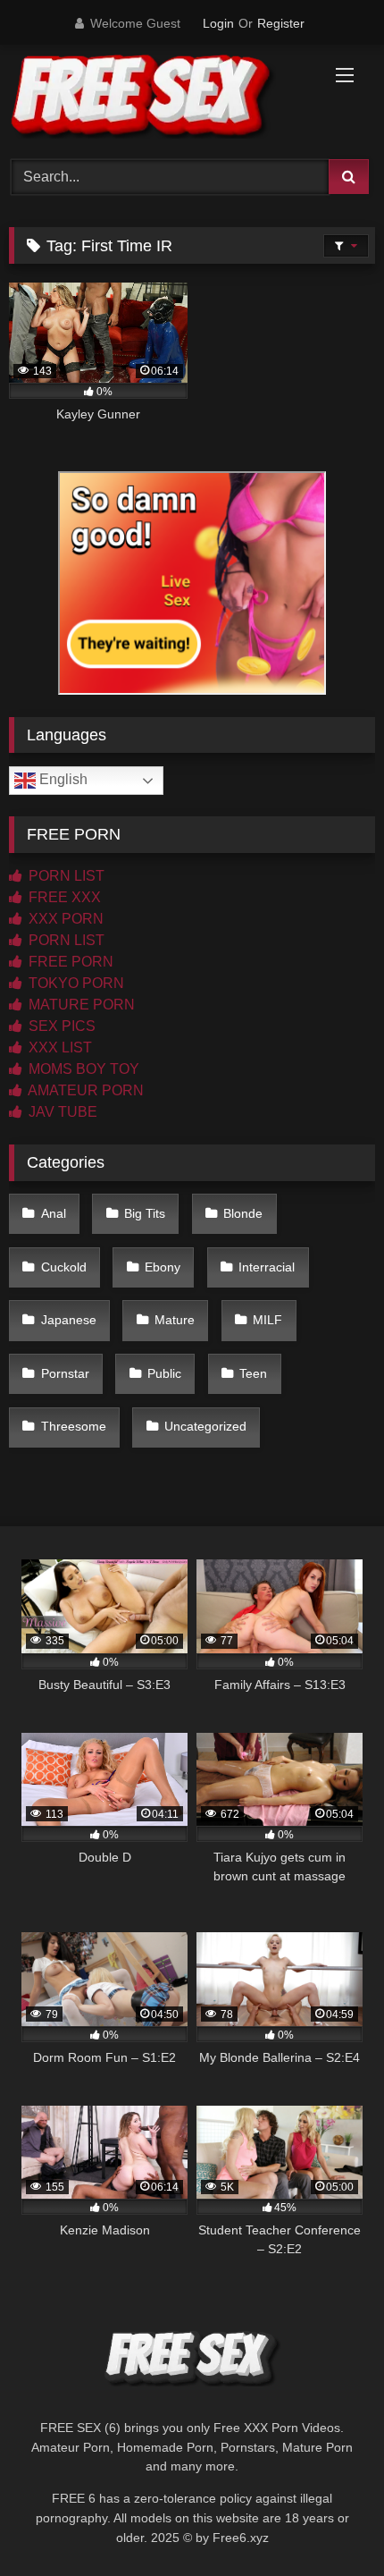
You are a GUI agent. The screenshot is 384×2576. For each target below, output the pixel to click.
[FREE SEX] (157, 99)
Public (164, 1373)
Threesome (74, 1426)
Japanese (69, 1320)
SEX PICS (60, 1026)
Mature (175, 1320)
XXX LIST (58, 1047)
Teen (253, 1373)
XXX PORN (64, 919)
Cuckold (64, 1267)
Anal (54, 1213)
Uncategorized (205, 1426)
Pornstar (65, 1373)
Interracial (267, 1267)
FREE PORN (69, 962)
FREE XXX (63, 897)
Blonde (243, 1213)
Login (218, 23)
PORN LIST (65, 876)
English (62, 779)
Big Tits (145, 1213)
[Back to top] (329, 2523)
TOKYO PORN (75, 983)
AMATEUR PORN (84, 1090)
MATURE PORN (80, 1005)
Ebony (163, 1267)
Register (281, 23)
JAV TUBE (61, 1112)
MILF (267, 1320)
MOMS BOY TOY (82, 1069)
